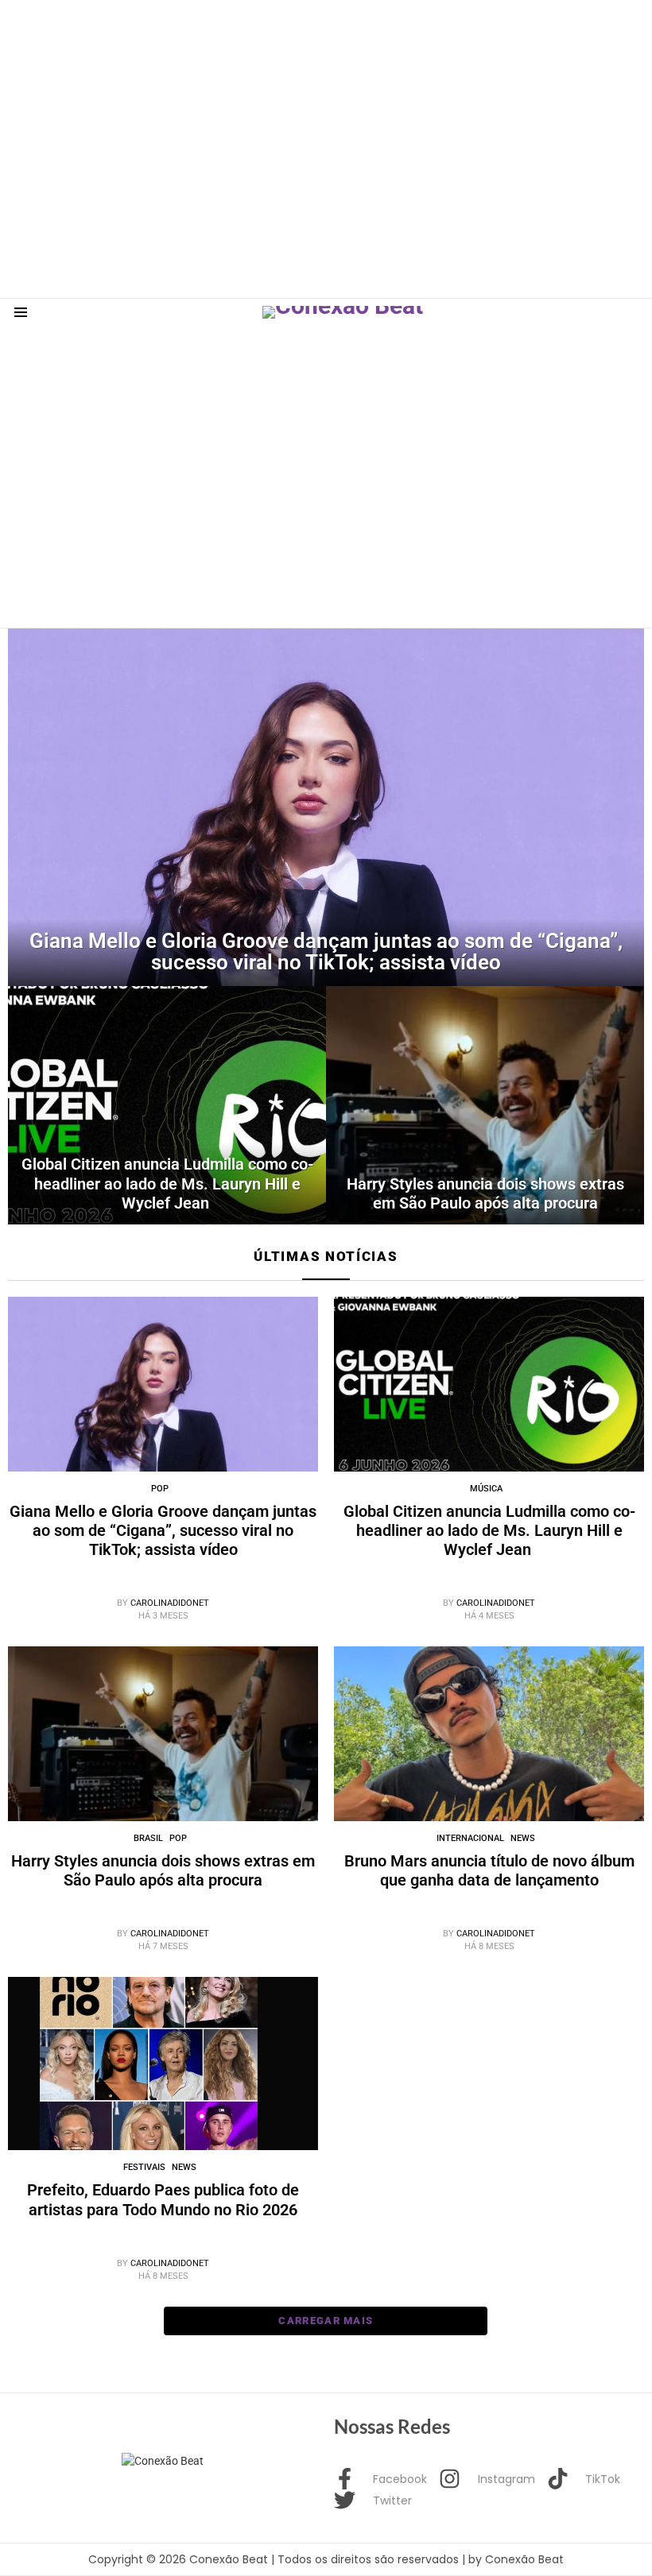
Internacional (470, 1838)
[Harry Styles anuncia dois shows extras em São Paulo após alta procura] (485, 1105)
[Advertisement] (289, 36)
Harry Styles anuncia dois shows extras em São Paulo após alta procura (163, 1870)
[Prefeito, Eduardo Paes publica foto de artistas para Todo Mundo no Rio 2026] (163, 2064)
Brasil (148, 1838)
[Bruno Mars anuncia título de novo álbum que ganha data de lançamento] (489, 1734)
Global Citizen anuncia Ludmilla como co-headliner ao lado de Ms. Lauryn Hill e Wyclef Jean (489, 1530)
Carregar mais (326, 2321)
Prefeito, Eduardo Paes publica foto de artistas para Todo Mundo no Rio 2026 (163, 2199)
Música (486, 1489)
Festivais (144, 2167)
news (523, 1838)
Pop (160, 1489)
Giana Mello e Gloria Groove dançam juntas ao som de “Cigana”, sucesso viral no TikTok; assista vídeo (163, 1530)
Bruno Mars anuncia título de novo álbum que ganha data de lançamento (489, 1870)
